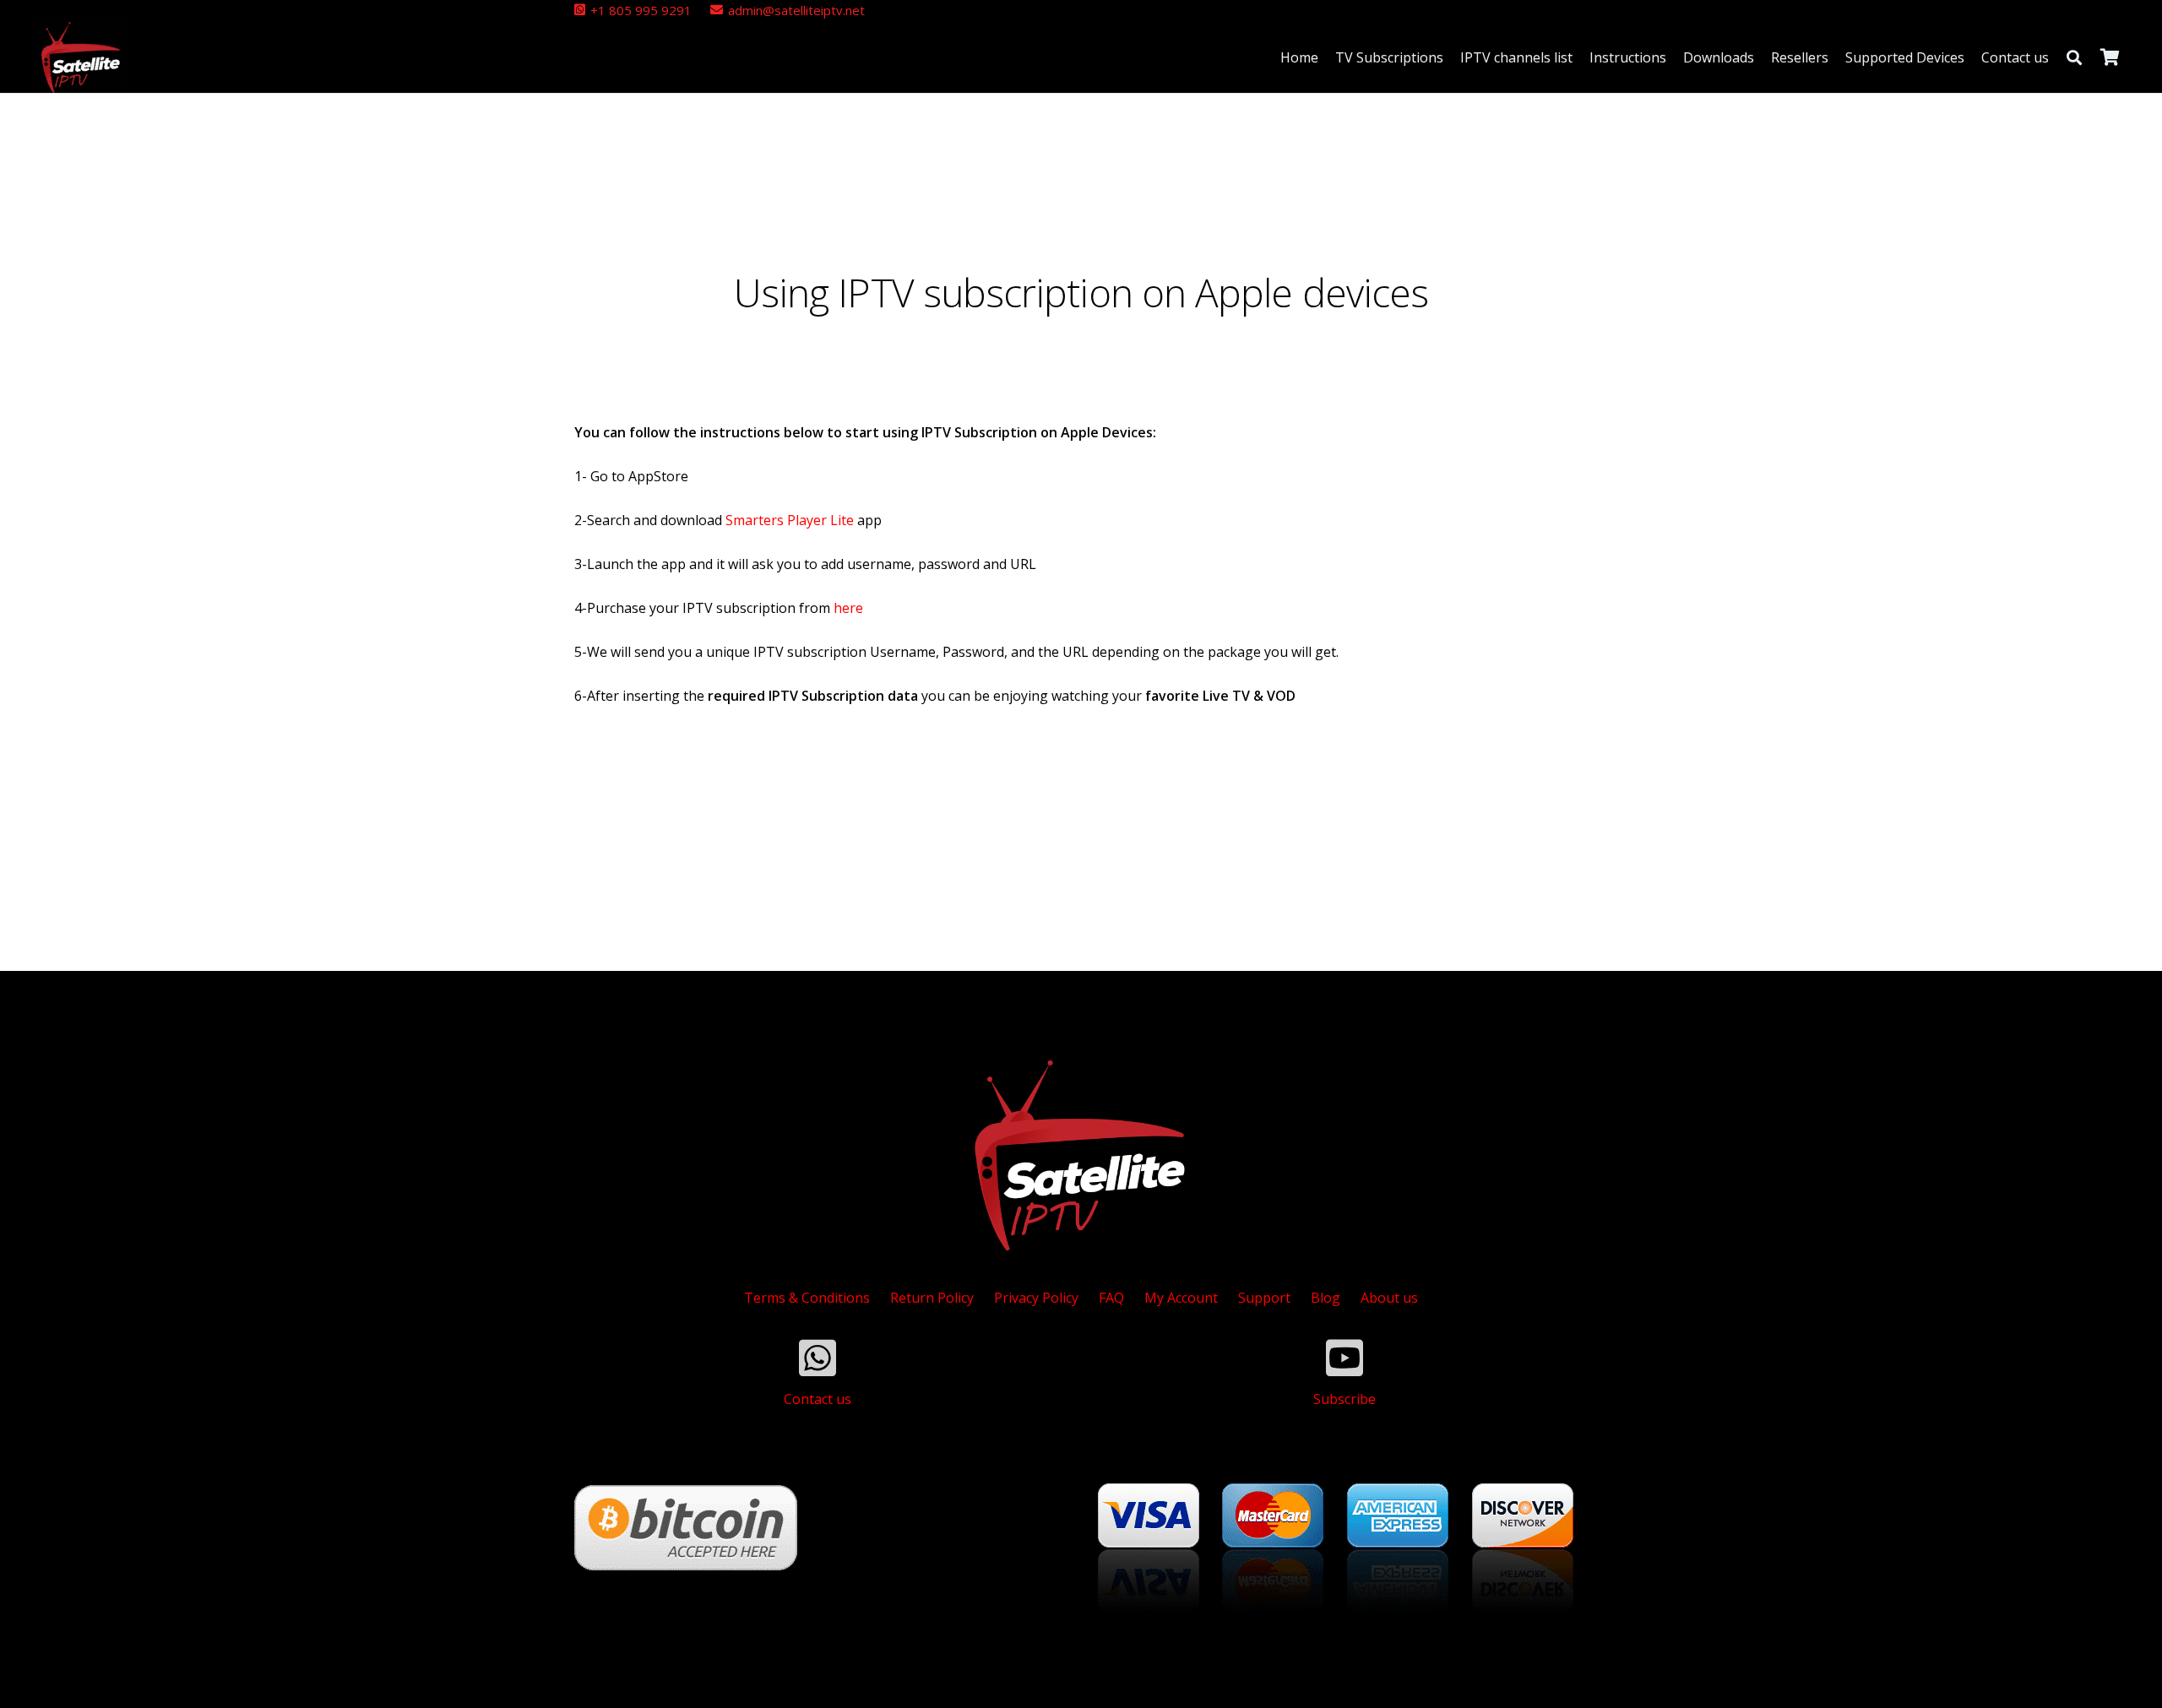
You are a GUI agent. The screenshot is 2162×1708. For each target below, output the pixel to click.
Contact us (818, 1399)
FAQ (1111, 1298)
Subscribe (1344, 1399)
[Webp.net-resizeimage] (81, 57)
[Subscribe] (1344, 1358)
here (848, 608)
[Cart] (2110, 57)
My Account (1181, 1298)
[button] (2074, 57)
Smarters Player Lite (790, 520)
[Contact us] (818, 1358)
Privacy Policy (1036, 1298)
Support (1264, 1298)
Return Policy (932, 1298)
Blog (1325, 1298)
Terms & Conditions (807, 1298)
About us (1389, 1298)
